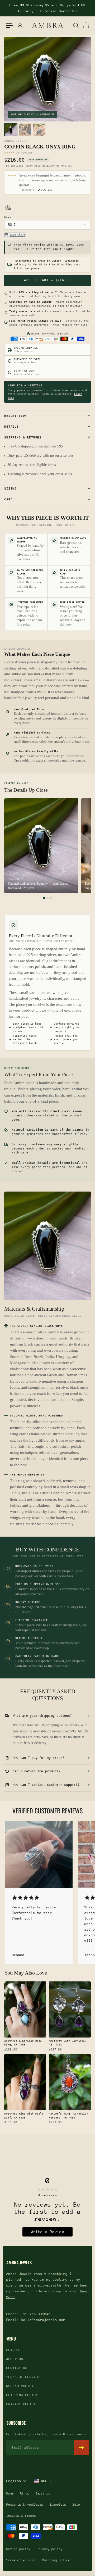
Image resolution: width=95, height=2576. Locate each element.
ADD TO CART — (47, 280)
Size (8, 217)
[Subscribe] (81, 2448)
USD (44, 2481)
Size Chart (17, 235)
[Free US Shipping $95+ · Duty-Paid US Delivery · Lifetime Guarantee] (47, 8)
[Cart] (86, 25)
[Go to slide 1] (44, 898)
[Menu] (9, 25)
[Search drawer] (76, 25)
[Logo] (47, 25)
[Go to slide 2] (48, 898)
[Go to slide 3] (51, 898)
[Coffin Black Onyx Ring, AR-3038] (11, 130)
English (14, 2481)
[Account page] (20, 25)
